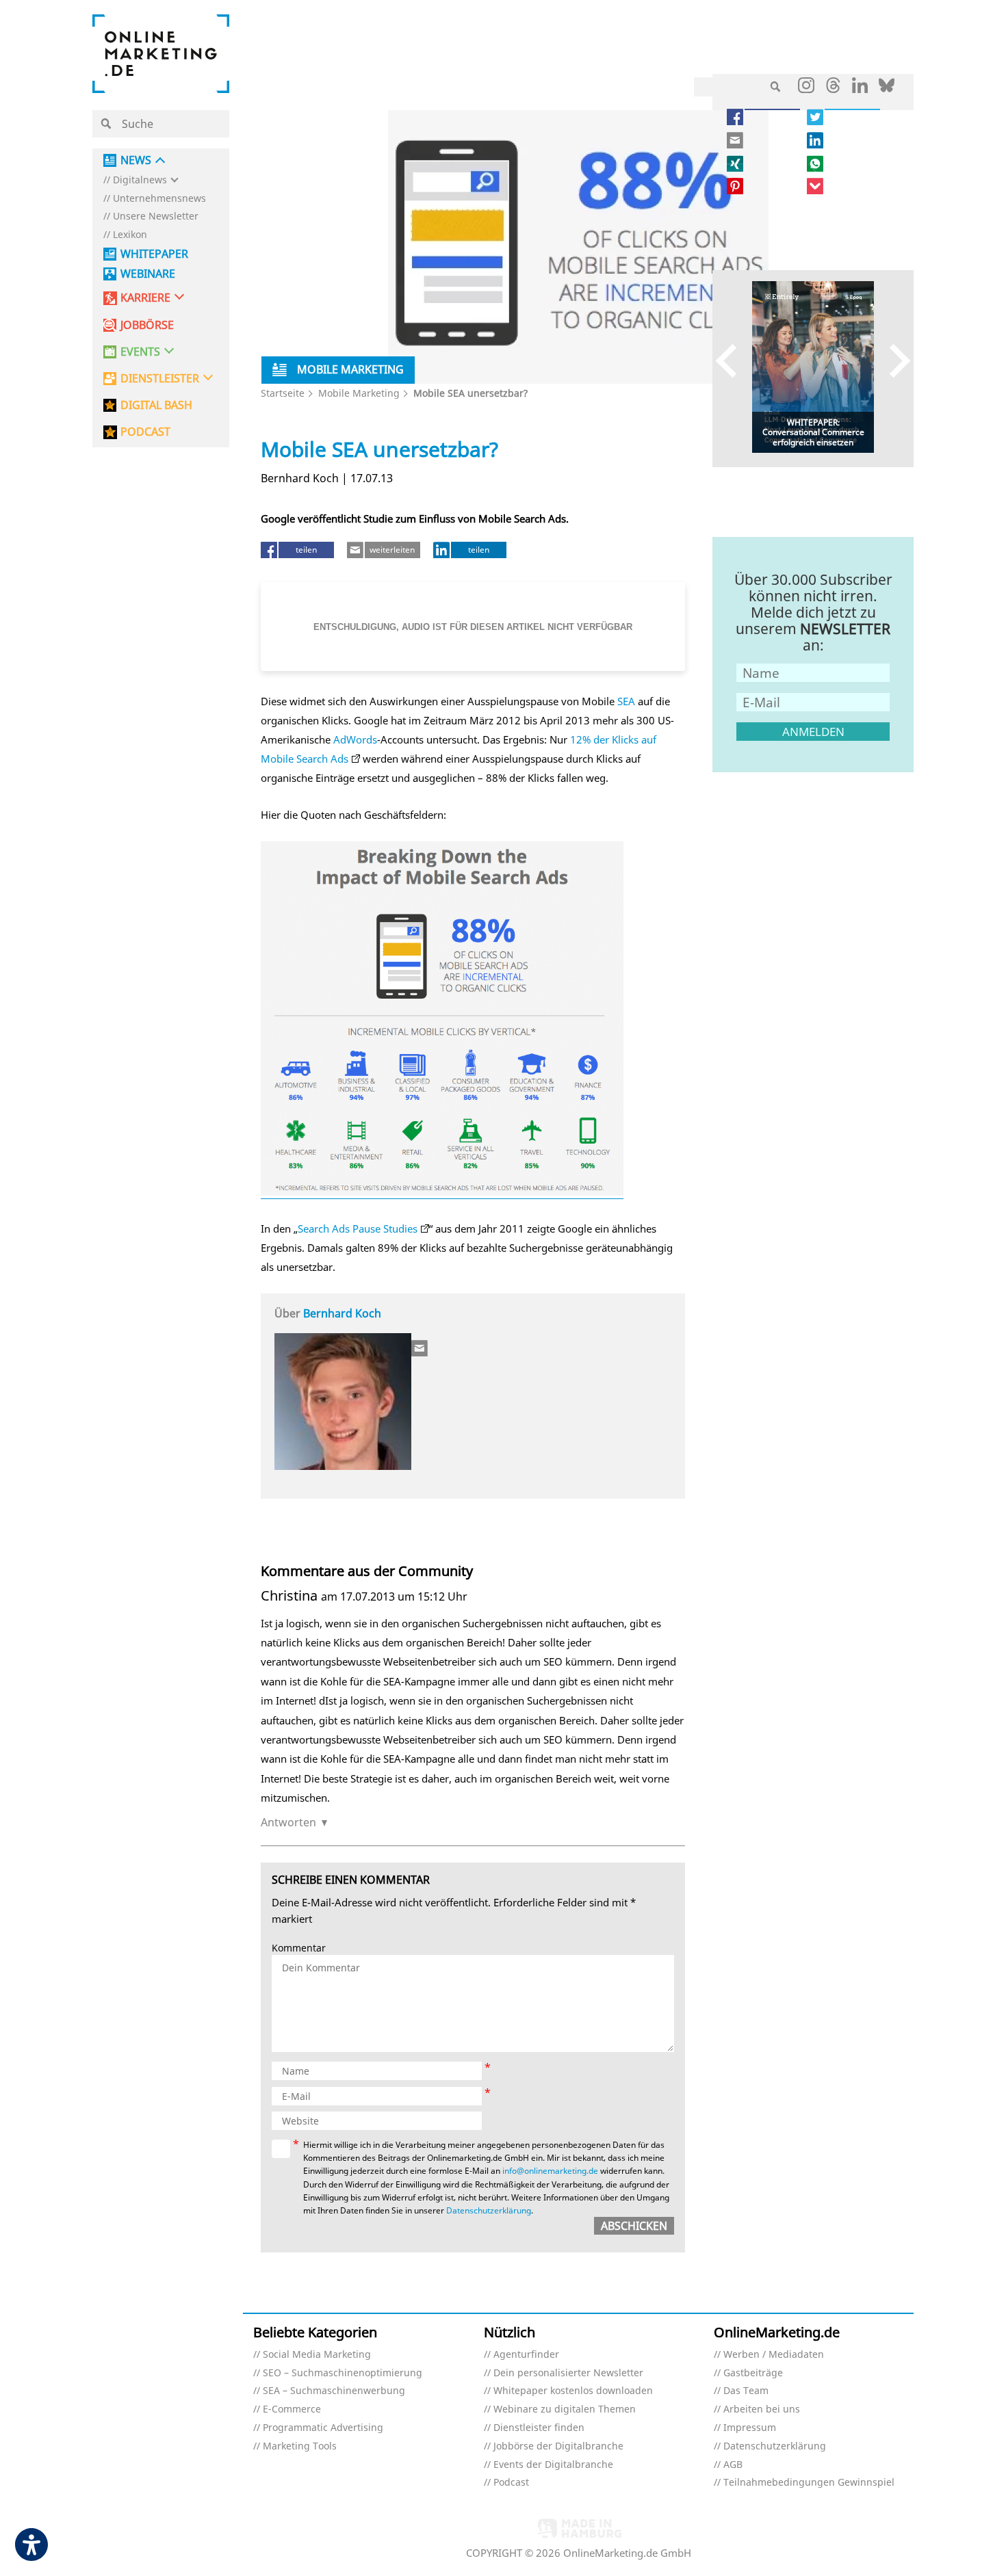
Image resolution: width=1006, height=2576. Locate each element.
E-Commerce (292, 2409)
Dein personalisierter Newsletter (568, 2373)
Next (893, 360)
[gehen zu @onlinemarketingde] (833, 89)
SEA (626, 701)
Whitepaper (154, 254)
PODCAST (145, 432)
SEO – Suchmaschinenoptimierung (343, 2373)
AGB (733, 2465)
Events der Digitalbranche (553, 2465)
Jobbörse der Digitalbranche (558, 2446)
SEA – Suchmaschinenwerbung (334, 2391)
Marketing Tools (300, 2446)
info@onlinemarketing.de (550, 2171)
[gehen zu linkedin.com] (860, 89)
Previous (733, 360)
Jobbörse (147, 325)
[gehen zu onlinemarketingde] (806, 88)
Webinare (148, 274)
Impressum (750, 2428)
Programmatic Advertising (323, 2428)
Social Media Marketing (317, 2355)
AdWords (355, 739)
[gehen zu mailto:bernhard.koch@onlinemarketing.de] (420, 1348)
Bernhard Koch (342, 1313)
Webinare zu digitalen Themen (565, 2409)
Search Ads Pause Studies (358, 1228)
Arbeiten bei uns (762, 2409)
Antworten (288, 1822)
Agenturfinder (526, 2355)
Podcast (511, 2483)
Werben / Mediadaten (774, 2355)
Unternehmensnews (159, 199)
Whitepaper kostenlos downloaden (573, 2391)
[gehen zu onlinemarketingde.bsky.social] (887, 89)
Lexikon (130, 235)
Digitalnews (140, 180)
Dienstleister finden (539, 2428)
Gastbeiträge (753, 2373)
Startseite (283, 393)
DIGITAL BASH (156, 405)
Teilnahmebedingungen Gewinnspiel (809, 2483)
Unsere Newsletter (156, 216)
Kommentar (299, 1948)
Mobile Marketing (359, 393)
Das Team (746, 2391)
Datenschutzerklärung (489, 2210)
